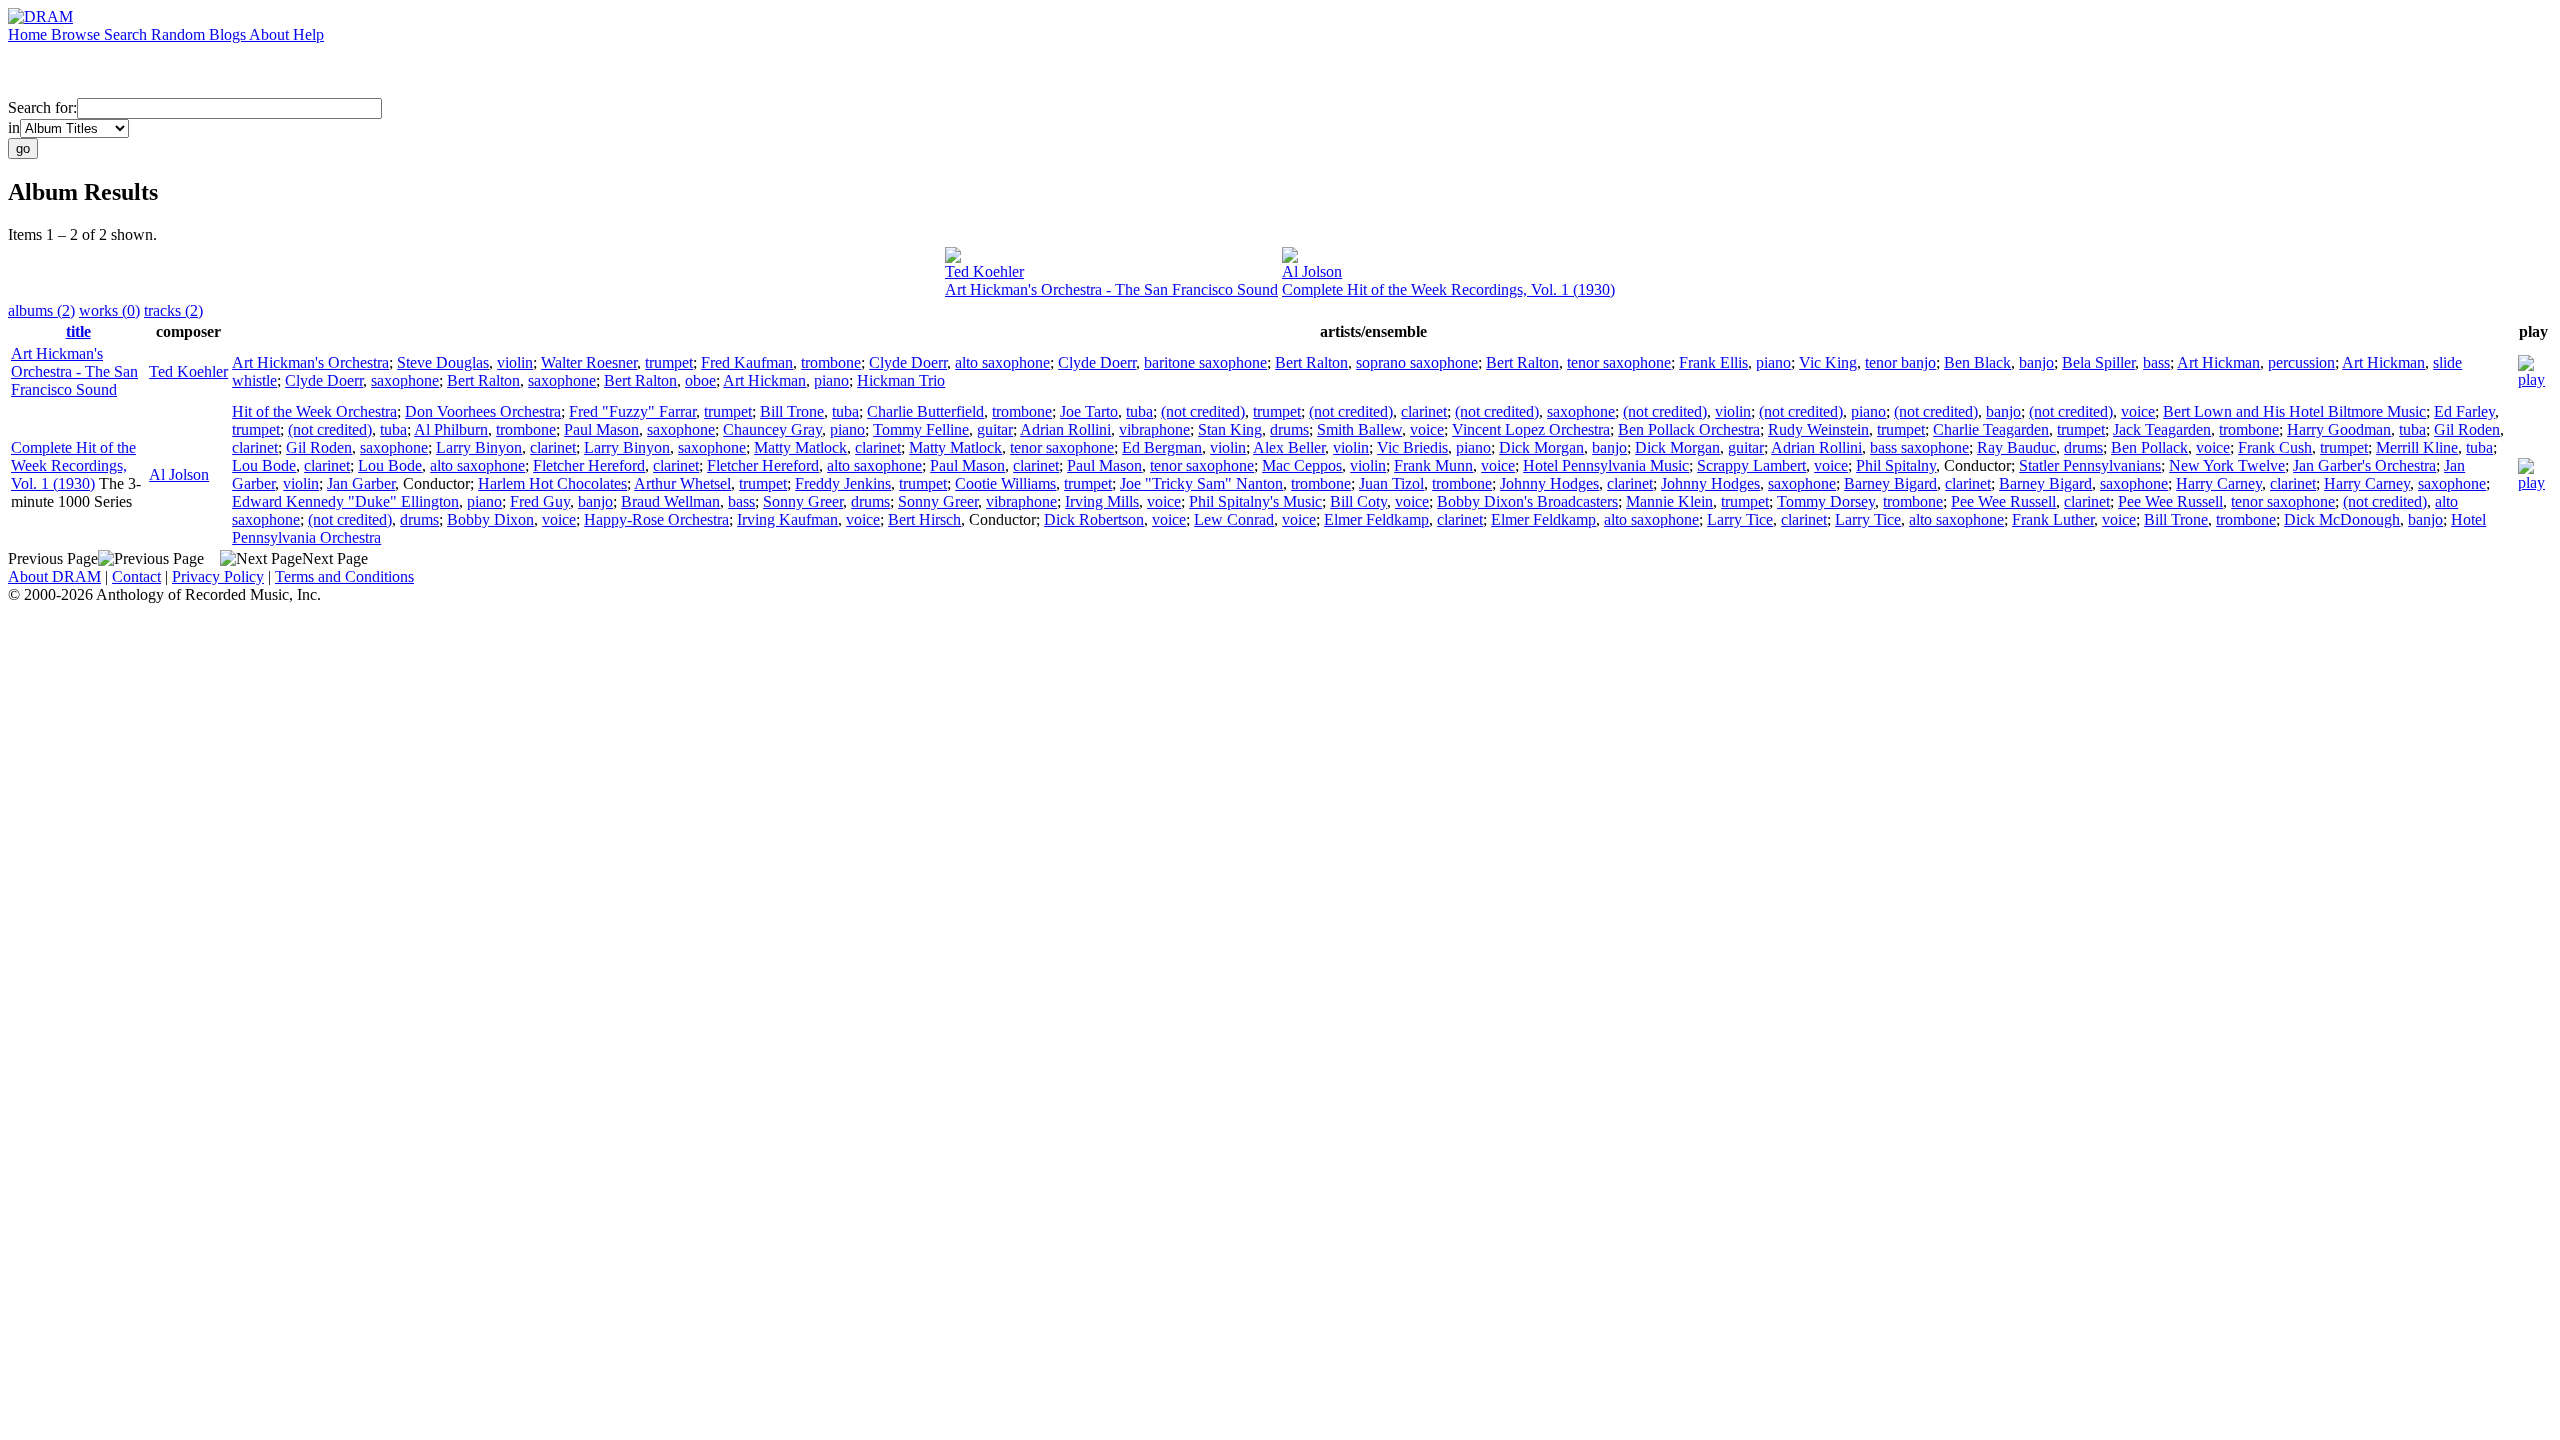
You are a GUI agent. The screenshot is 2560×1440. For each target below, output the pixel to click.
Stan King (1230, 429)
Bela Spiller (2098, 362)
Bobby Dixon (490, 519)
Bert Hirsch (924, 519)
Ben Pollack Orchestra (1689, 429)
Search (127, 34)
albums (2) (41, 310)
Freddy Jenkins (843, 483)
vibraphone (1154, 429)
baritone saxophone (1205, 362)
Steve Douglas (443, 362)
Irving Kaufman (787, 519)
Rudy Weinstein (1818, 429)
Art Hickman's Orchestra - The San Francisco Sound (1111, 289)
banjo (2036, 362)
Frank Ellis (1713, 362)
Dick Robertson (1094, 519)
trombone (831, 362)
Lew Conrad (1234, 519)
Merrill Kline (2417, 447)
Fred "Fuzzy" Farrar (632, 411)
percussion (2301, 362)
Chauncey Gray (772, 429)
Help (308, 34)
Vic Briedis (1412, 447)
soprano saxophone (1417, 362)
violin (515, 362)
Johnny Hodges (1549, 483)
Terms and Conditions (344, 576)
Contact (136, 576)
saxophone (405, 380)
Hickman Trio (901, 380)
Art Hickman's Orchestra (310, 362)
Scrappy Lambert (1751, 465)
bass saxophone (1919, 447)
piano (1773, 362)
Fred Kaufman (747, 362)
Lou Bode (264, 465)
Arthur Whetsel (682, 483)
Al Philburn (451, 429)
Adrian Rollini (1065, 429)
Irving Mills (1102, 501)
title (78, 331)
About (271, 34)
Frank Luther (2053, 519)
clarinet (1424, 411)
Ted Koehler (984, 271)
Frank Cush (2275, 447)
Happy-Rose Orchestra (656, 519)
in (14, 127)
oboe (700, 380)
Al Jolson (1312, 271)
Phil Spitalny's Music (1255, 501)
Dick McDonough (2342, 519)
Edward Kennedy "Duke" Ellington (345, 501)
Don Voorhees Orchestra (483, 411)
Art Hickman (2218, 362)
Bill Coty (1358, 501)
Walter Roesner (589, 362)
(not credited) (1203, 411)
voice (2138, 411)
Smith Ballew (1359, 429)
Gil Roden (2467, 429)
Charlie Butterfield (925, 411)
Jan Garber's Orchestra (2364, 465)
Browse (77, 34)
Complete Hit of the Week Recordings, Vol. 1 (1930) (1448, 289)
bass (2156, 362)
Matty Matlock (800, 447)
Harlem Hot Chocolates (552, 483)
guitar (995, 429)
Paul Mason (601, 429)
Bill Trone (792, 411)
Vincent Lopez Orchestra (1531, 429)
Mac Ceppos (1302, 465)
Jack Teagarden (2162, 429)
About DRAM (54, 576)
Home (29, 34)
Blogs (229, 34)
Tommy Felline (921, 429)
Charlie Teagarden (1991, 429)
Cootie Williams (1005, 483)
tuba (845, 411)
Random (180, 34)
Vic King (1828, 362)
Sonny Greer (803, 501)
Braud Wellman (670, 501)
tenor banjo (1900, 362)
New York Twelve (2227, 465)
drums (1289, 429)
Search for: (42, 107)
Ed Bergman (1162, 447)
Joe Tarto (1089, 411)
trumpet (669, 362)
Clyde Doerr (908, 362)
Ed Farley (2464, 411)
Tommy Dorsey (1826, 501)
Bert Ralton (1311, 362)
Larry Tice (1740, 519)
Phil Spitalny (1896, 465)
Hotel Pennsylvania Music (1606, 465)
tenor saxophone (1619, 362)
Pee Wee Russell (2003, 501)
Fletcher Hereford (589, 465)
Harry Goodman (2339, 429)
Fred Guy (540, 501)
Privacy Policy (218, 576)
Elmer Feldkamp (1376, 519)
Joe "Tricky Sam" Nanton (1201, 483)
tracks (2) (173, 310)
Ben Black (1977, 362)
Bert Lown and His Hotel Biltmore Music (2294, 411)
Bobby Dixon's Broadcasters (1527, 501)
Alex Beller (1289, 447)
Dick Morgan (1541, 447)
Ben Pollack (2149, 447)
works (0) (109, 310)
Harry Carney (2219, 483)
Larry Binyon (479, 447)
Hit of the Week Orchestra (314, 411)
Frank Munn (1433, 465)
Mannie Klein (1669, 501)
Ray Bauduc (2016, 447)
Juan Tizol (1391, 483)
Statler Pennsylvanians (2090, 465)
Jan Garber (361, 483)
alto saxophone (1002, 362)
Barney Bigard (1890, 483)
